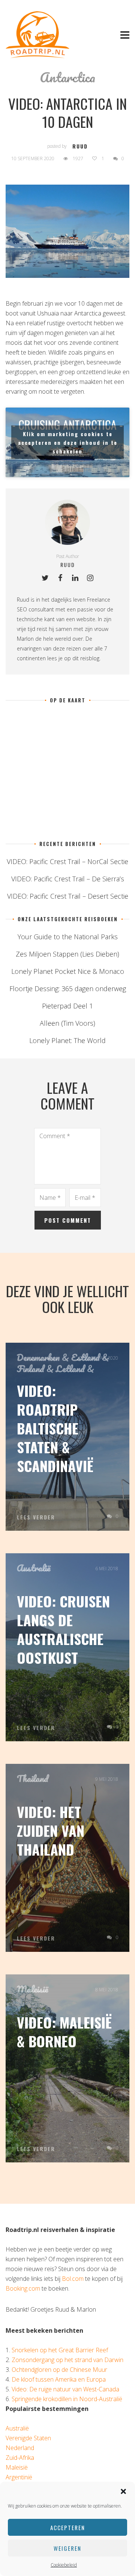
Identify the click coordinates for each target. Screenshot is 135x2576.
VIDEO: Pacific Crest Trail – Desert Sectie (68, 896)
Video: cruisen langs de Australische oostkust (63, 1629)
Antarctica (67, 77)
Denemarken (38, 1357)
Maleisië (32, 1989)
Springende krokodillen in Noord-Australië (67, 2399)
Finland (31, 1369)
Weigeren (67, 2548)
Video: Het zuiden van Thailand (51, 1830)
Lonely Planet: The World (67, 1040)
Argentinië (19, 2477)
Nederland (20, 2448)
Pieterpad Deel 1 (67, 1006)
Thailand (33, 1778)
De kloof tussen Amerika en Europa (59, 2379)
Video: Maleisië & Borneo (64, 2032)
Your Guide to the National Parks (68, 937)
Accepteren (68, 2527)
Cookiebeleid (64, 2565)
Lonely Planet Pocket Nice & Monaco (68, 971)
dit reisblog (86, 658)
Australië (34, 1568)
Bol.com (73, 2279)
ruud (80, 146)
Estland (85, 1357)
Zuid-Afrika (20, 2458)
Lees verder (36, 1517)
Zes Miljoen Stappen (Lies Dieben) (67, 954)
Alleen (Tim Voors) (67, 1023)
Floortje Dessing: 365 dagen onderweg (68, 989)
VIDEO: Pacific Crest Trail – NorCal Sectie (67, 861)
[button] (123, 2491)
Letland (70, 1369)
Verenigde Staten (28, 2438)
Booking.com (23, 2288)
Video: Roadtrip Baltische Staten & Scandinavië (55, 1428)
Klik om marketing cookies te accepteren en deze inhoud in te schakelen (68, 442)
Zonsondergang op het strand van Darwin (67, 2360)
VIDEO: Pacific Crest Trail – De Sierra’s (68, 879)
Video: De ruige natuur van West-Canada (65, 2389)
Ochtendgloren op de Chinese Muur (59, 2370)
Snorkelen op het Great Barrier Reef (60, 2350)
